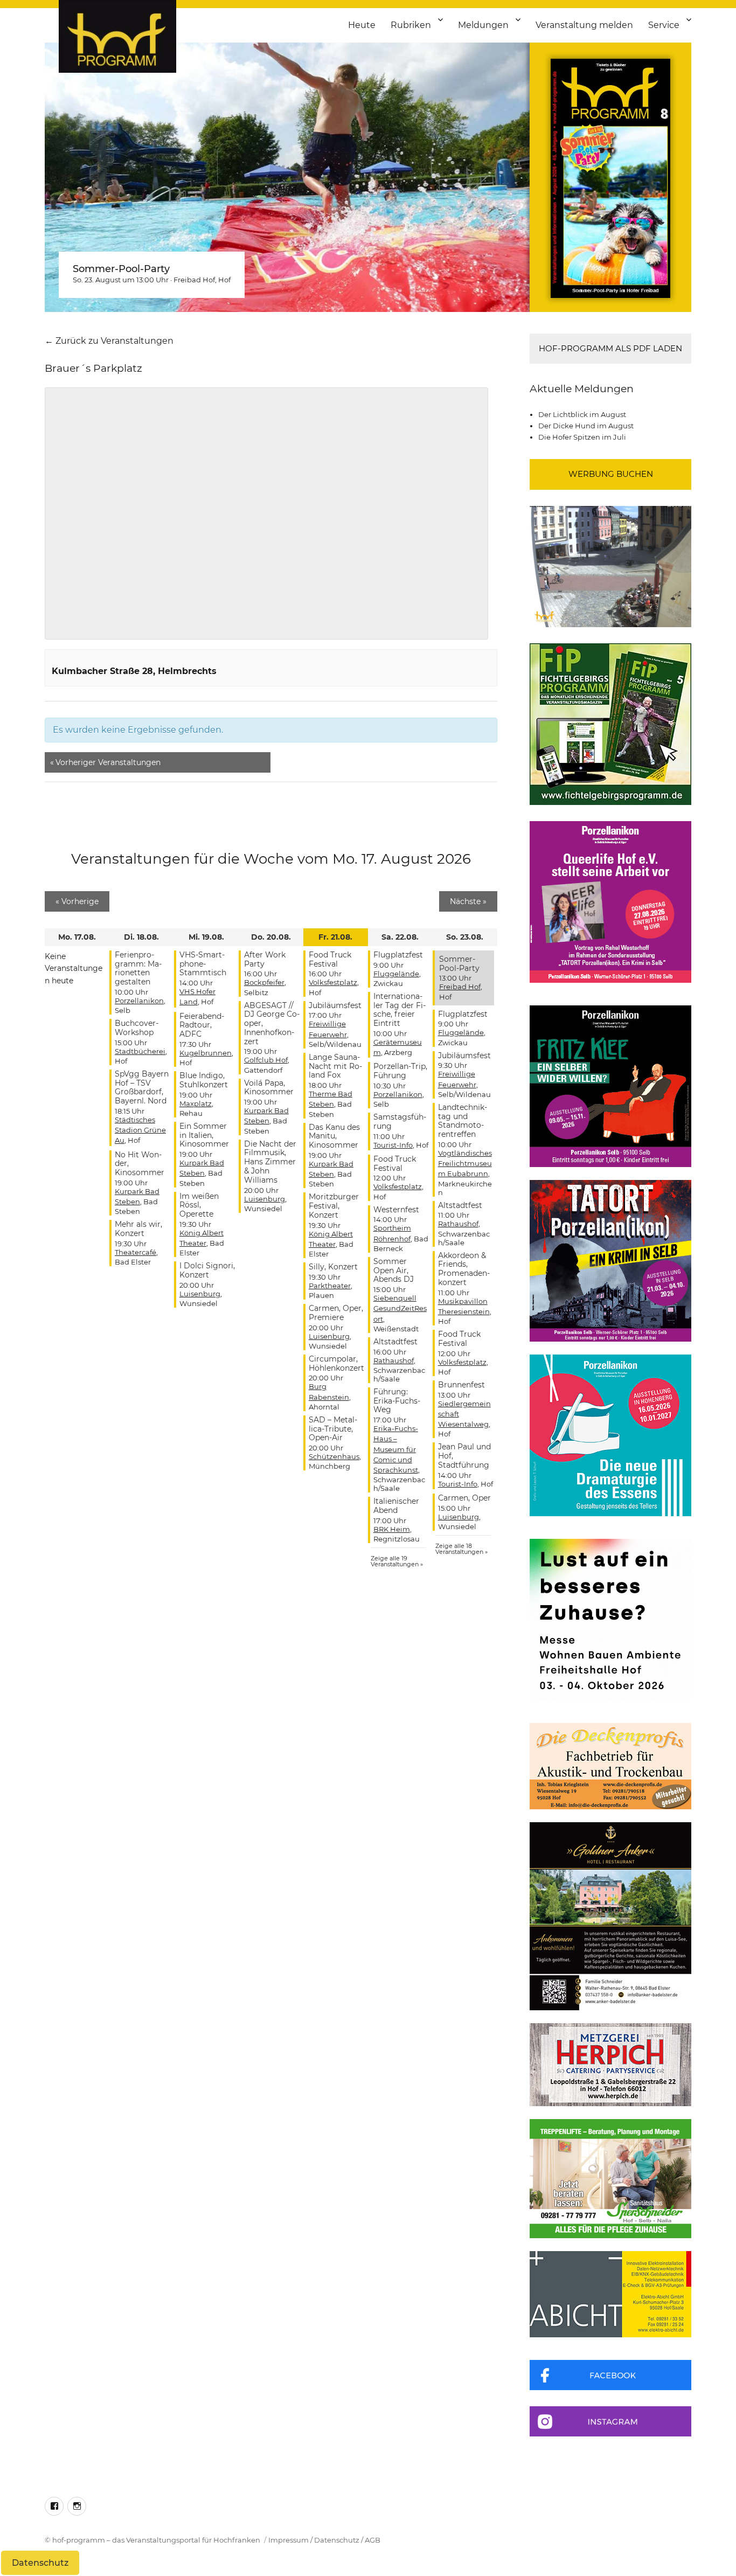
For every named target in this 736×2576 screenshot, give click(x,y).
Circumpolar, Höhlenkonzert (336, 1363)
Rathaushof (394, 1360)
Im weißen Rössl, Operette (199, 1205)
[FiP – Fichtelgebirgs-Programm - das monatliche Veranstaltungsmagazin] (610, 724)
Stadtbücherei (140, 1051)
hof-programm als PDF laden (610, 348)
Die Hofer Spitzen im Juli (582, 437)
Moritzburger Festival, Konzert (334, 1206)
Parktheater (330, 1286)
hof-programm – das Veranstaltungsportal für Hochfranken (156, 2540)
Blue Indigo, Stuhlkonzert (204, 1080)
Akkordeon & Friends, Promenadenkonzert (464, 1269)
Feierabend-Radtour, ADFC (202, 1025)
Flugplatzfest (398, 955)
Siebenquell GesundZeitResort (400, 1308)
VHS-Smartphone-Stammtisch (203, 964)
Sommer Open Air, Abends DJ (394, 1270)
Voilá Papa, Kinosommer (269, 1088)
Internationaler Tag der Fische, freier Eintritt (400, 1010)
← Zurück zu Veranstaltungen (109, 341)
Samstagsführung (400, 1122)
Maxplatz (196, 1103)
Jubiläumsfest (335, 1005)
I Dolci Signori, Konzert (207, 1270)
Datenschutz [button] (40, 2563)
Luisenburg (200, 1294)
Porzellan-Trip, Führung (400, 1071)
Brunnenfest (461, 1385)
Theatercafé (136, 1252)
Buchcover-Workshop (137, 1028)
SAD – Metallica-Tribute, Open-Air (333, 1429)
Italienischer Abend (396, 1506)
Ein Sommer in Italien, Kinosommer (204, 1135)
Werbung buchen (611, 474)
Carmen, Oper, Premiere (336, 1313)
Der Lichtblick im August (582, 414)
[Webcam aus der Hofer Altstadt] (610, 566)
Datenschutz (337, 2540)
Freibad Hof (194, 280)
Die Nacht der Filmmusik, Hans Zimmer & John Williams (270, 1162)
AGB (373, 2540)
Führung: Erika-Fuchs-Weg (397, 1401)
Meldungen (483, 25)
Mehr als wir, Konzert (138, 1229)
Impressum (289, 2540)
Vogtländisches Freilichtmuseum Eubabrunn (465, 1163)
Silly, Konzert (333, 1267)
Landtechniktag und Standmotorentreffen (463, 1121)
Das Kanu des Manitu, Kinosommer (334, 1136)
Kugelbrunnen (206, 1053)
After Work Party (265, 959)
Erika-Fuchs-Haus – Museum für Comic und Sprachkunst (396, 1449)
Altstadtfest (395, 1342)
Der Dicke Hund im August (586, 426)
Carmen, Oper (464, 1498)
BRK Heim (392, 1529)
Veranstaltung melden (584, 25)
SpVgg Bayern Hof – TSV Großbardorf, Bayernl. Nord (142, 1087)
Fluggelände (396, 974)
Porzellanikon (139, 1001)
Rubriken (411, 25)
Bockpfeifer (264, 982)
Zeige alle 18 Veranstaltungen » (461, 1549)
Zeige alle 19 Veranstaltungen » (397, 1561)
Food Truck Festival (330, 959)
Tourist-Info (393, 1145)
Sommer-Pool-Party (121, 269)
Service (664, 25)
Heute (362, 25)
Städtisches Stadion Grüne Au (140, 1130)
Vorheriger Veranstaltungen (105, 762)
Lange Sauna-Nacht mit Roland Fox (335, 1066)
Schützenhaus (334, 1456)
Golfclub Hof (266, 1060)
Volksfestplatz (333, 982)
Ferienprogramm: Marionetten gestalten (138, 968)
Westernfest (396, 1210)
